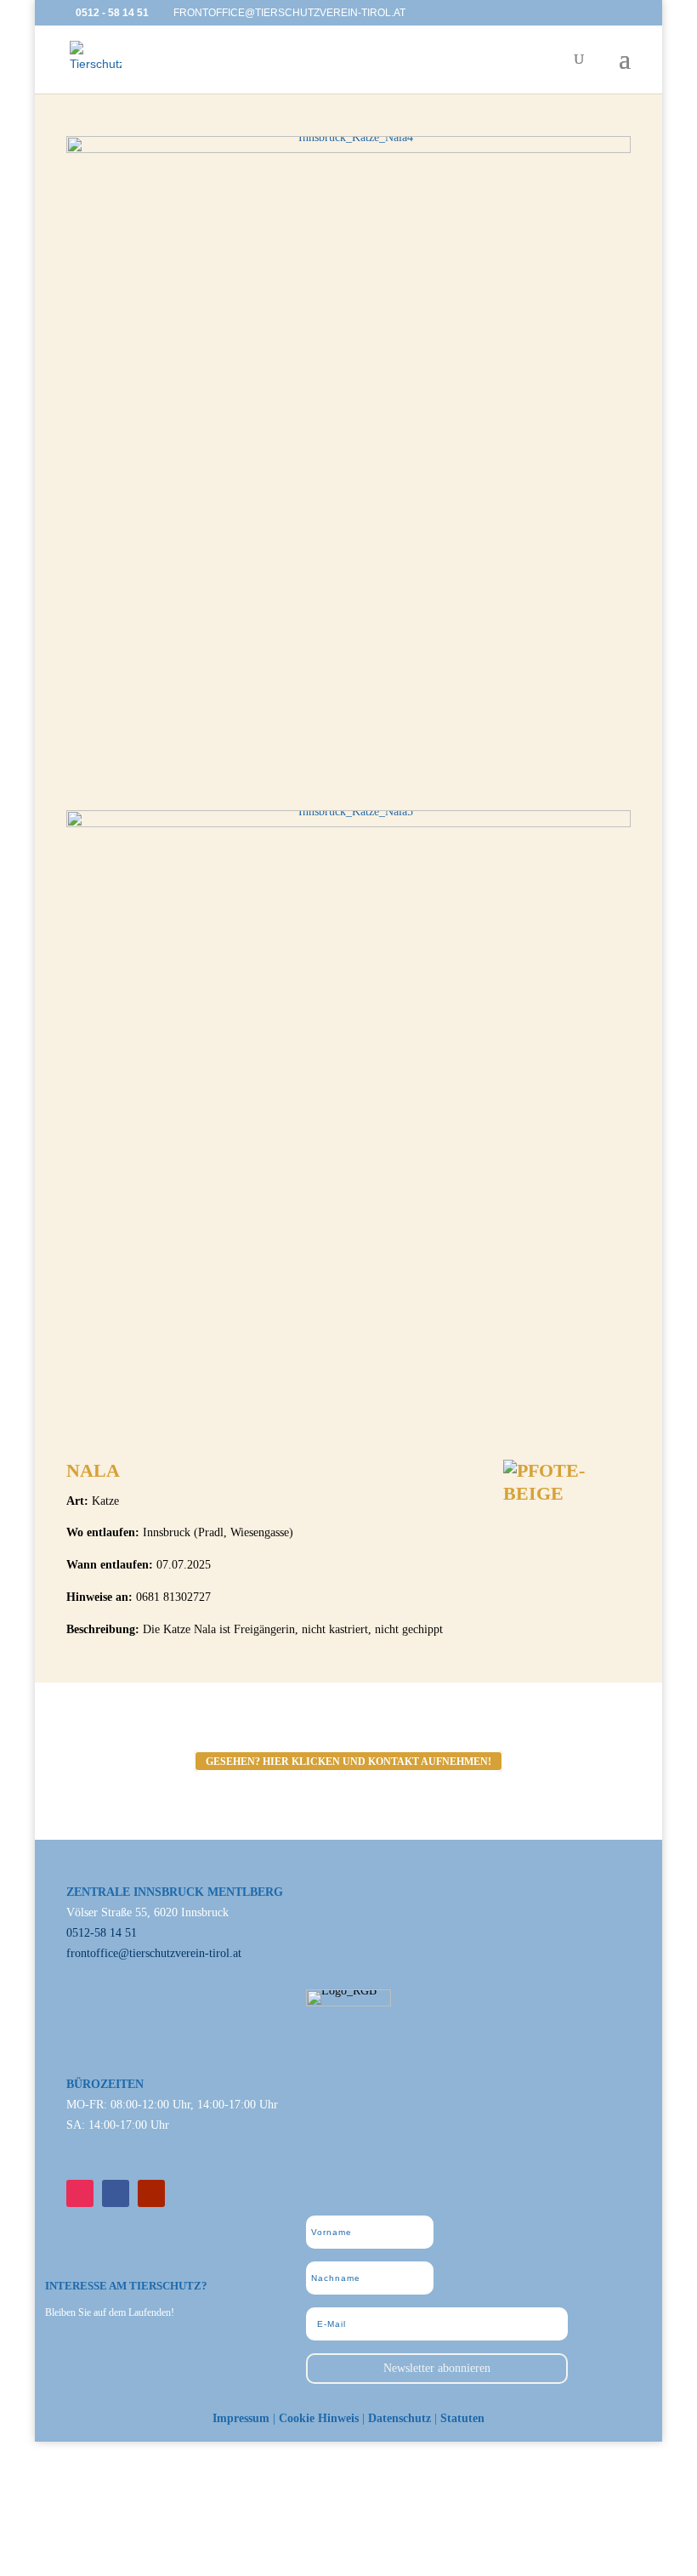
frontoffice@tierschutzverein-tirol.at (154, 1953)
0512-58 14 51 (102, 1933)
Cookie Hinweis (319, 2418)
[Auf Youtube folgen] (151, 2193)
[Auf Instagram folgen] (80, 2193)
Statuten (462, 2418)
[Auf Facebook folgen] (116, 2193)
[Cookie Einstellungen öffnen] (127, 2565)
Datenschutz (399, 2418)
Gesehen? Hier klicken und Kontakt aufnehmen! (348, 1762)
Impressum (241, 2418)
